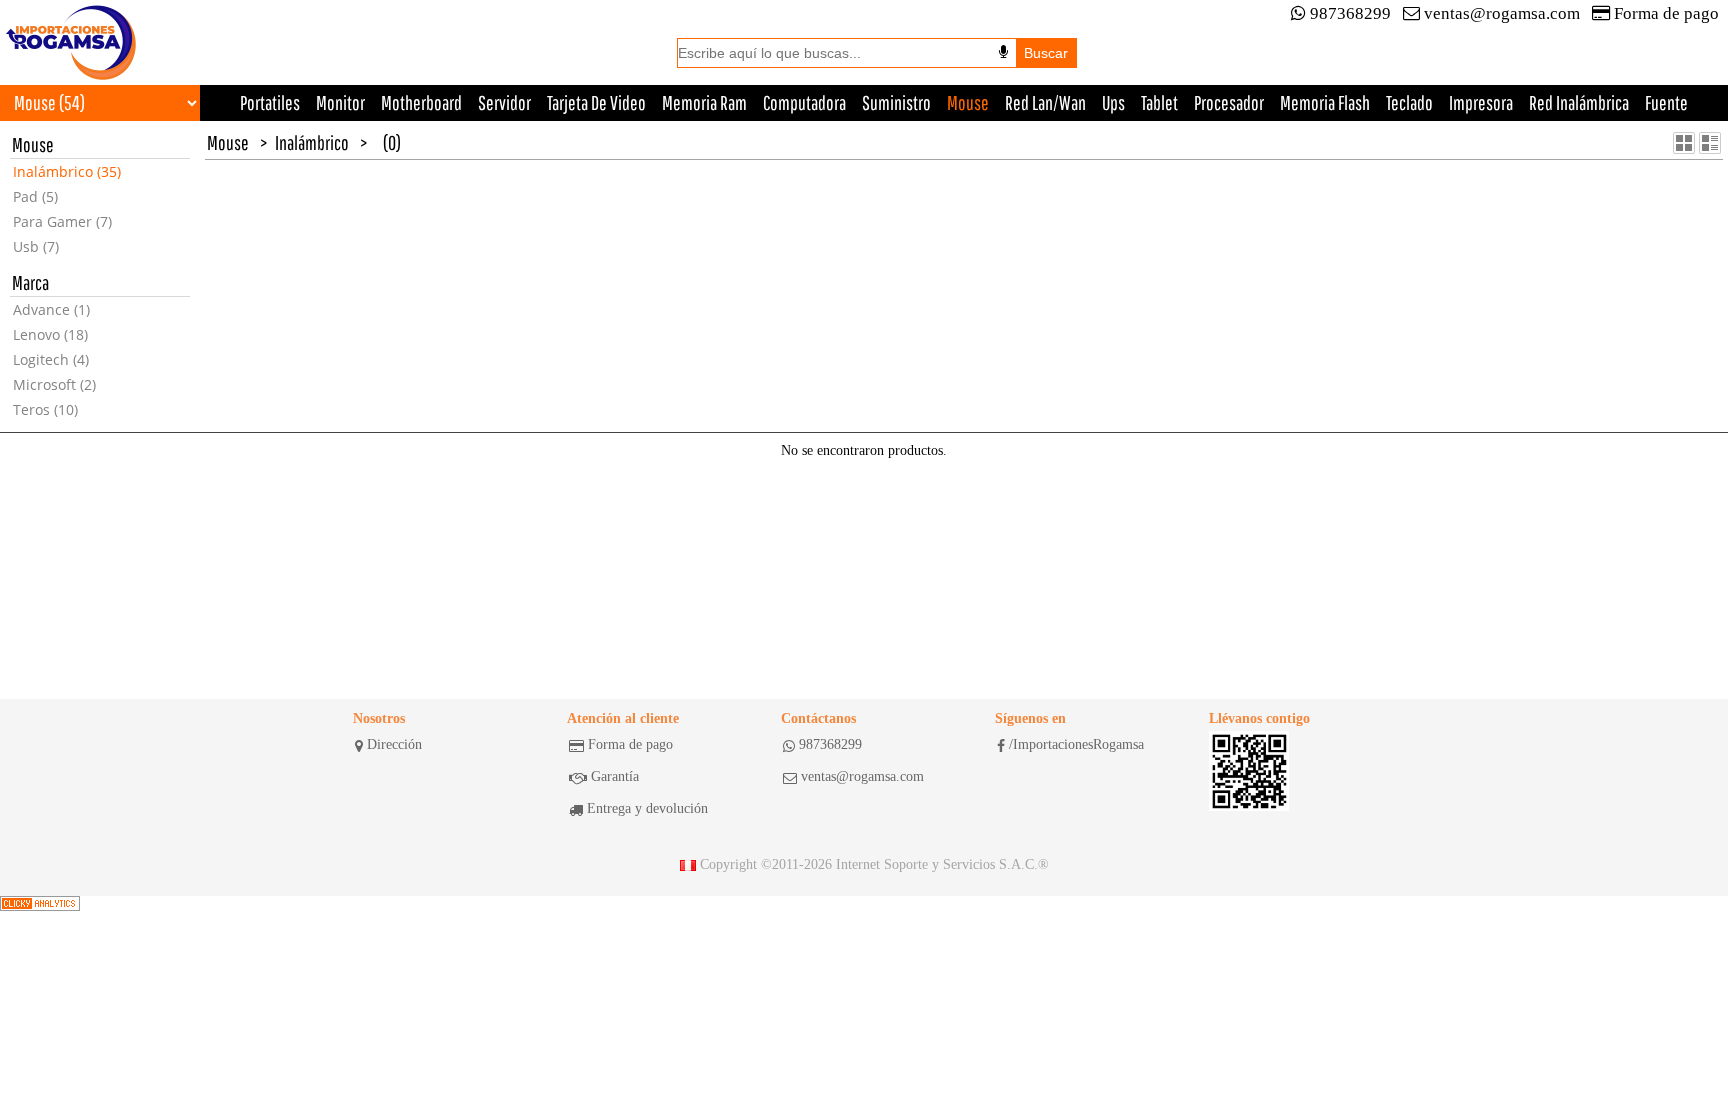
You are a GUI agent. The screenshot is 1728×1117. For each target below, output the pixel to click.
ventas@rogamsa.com (1502, 13)
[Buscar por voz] (1003, 52)
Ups (1113, 102)
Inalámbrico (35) (67, 171)
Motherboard (421, 102)
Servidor (504, 102)
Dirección (394, 744)
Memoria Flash (1325, 102)
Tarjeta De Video (596, 102)
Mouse (968, 102)
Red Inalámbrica (1579, 102)
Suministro (896, 102)
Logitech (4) (51, 359)
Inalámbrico (312, 142)
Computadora (804, 102)
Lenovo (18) (50, 334)
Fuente (1666, 102)
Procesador (1229, 102)
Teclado (1409, 102)
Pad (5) (35, 196)
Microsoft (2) (54, 384)
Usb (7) (36, 246)
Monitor (340, 102)
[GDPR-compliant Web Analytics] (40, 904)
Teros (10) (45, 409)
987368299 (1350, 13)
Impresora (1481, 102)
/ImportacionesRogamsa (1076, 744)
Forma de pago (1666, 13)
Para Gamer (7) (62, 221)
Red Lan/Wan (1045, 102)
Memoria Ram (704, 102)
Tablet (1159, 102)
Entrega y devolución (647, 808)
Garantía (615, 776)
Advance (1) (51, 309)
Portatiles (270, 102)
